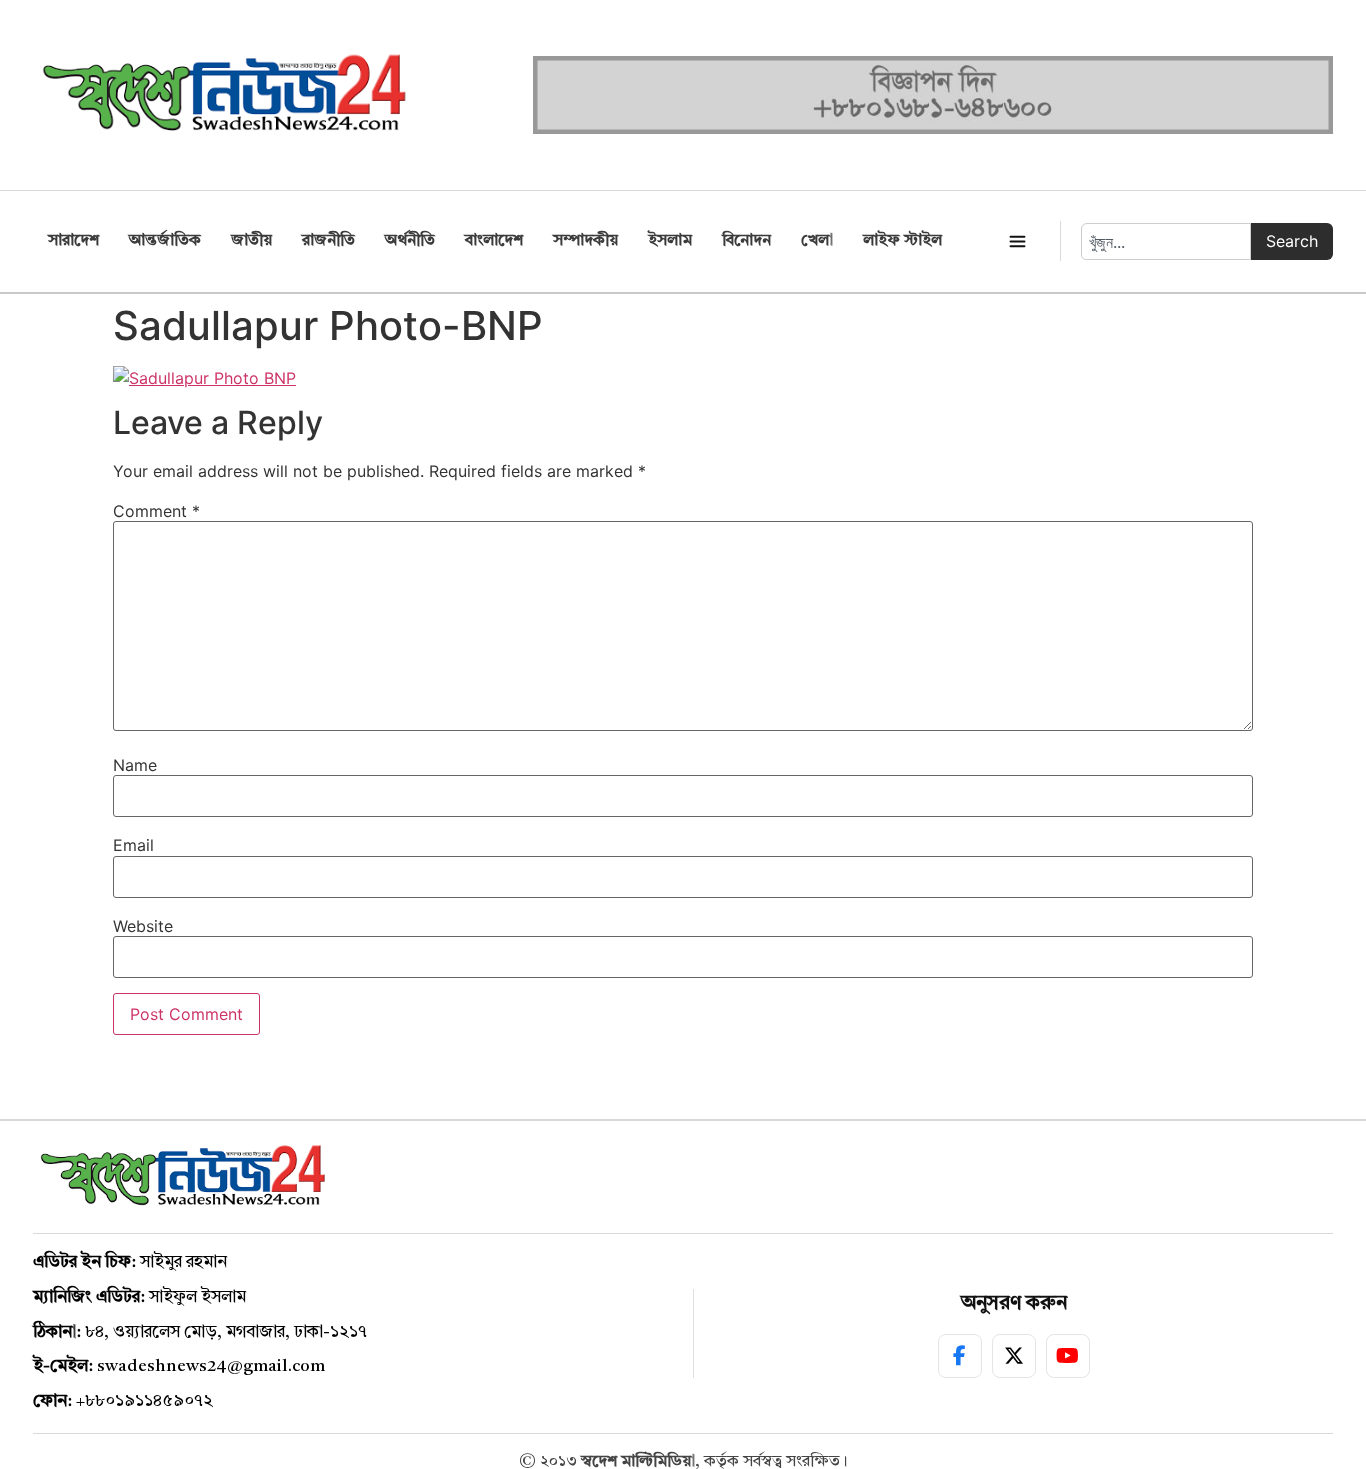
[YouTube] (1068, 1356)
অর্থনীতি (410, 241)
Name (135, 765)
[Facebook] (960, 1356)
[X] (1014, 1356)
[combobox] (1166, 241)
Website (143, 926)
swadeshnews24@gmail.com (211, 1366)
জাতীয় (251, 241)
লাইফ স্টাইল (902, 241)
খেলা (817, 241)
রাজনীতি (328, 241)
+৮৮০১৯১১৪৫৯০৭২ (144, 1401)
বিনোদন (746, 241)
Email (133, 845)
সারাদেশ (73, 241)
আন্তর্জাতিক (165, 241)
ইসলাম (670, 241)
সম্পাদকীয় (585, 241)
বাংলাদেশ (494, 241)
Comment (156, 511)
